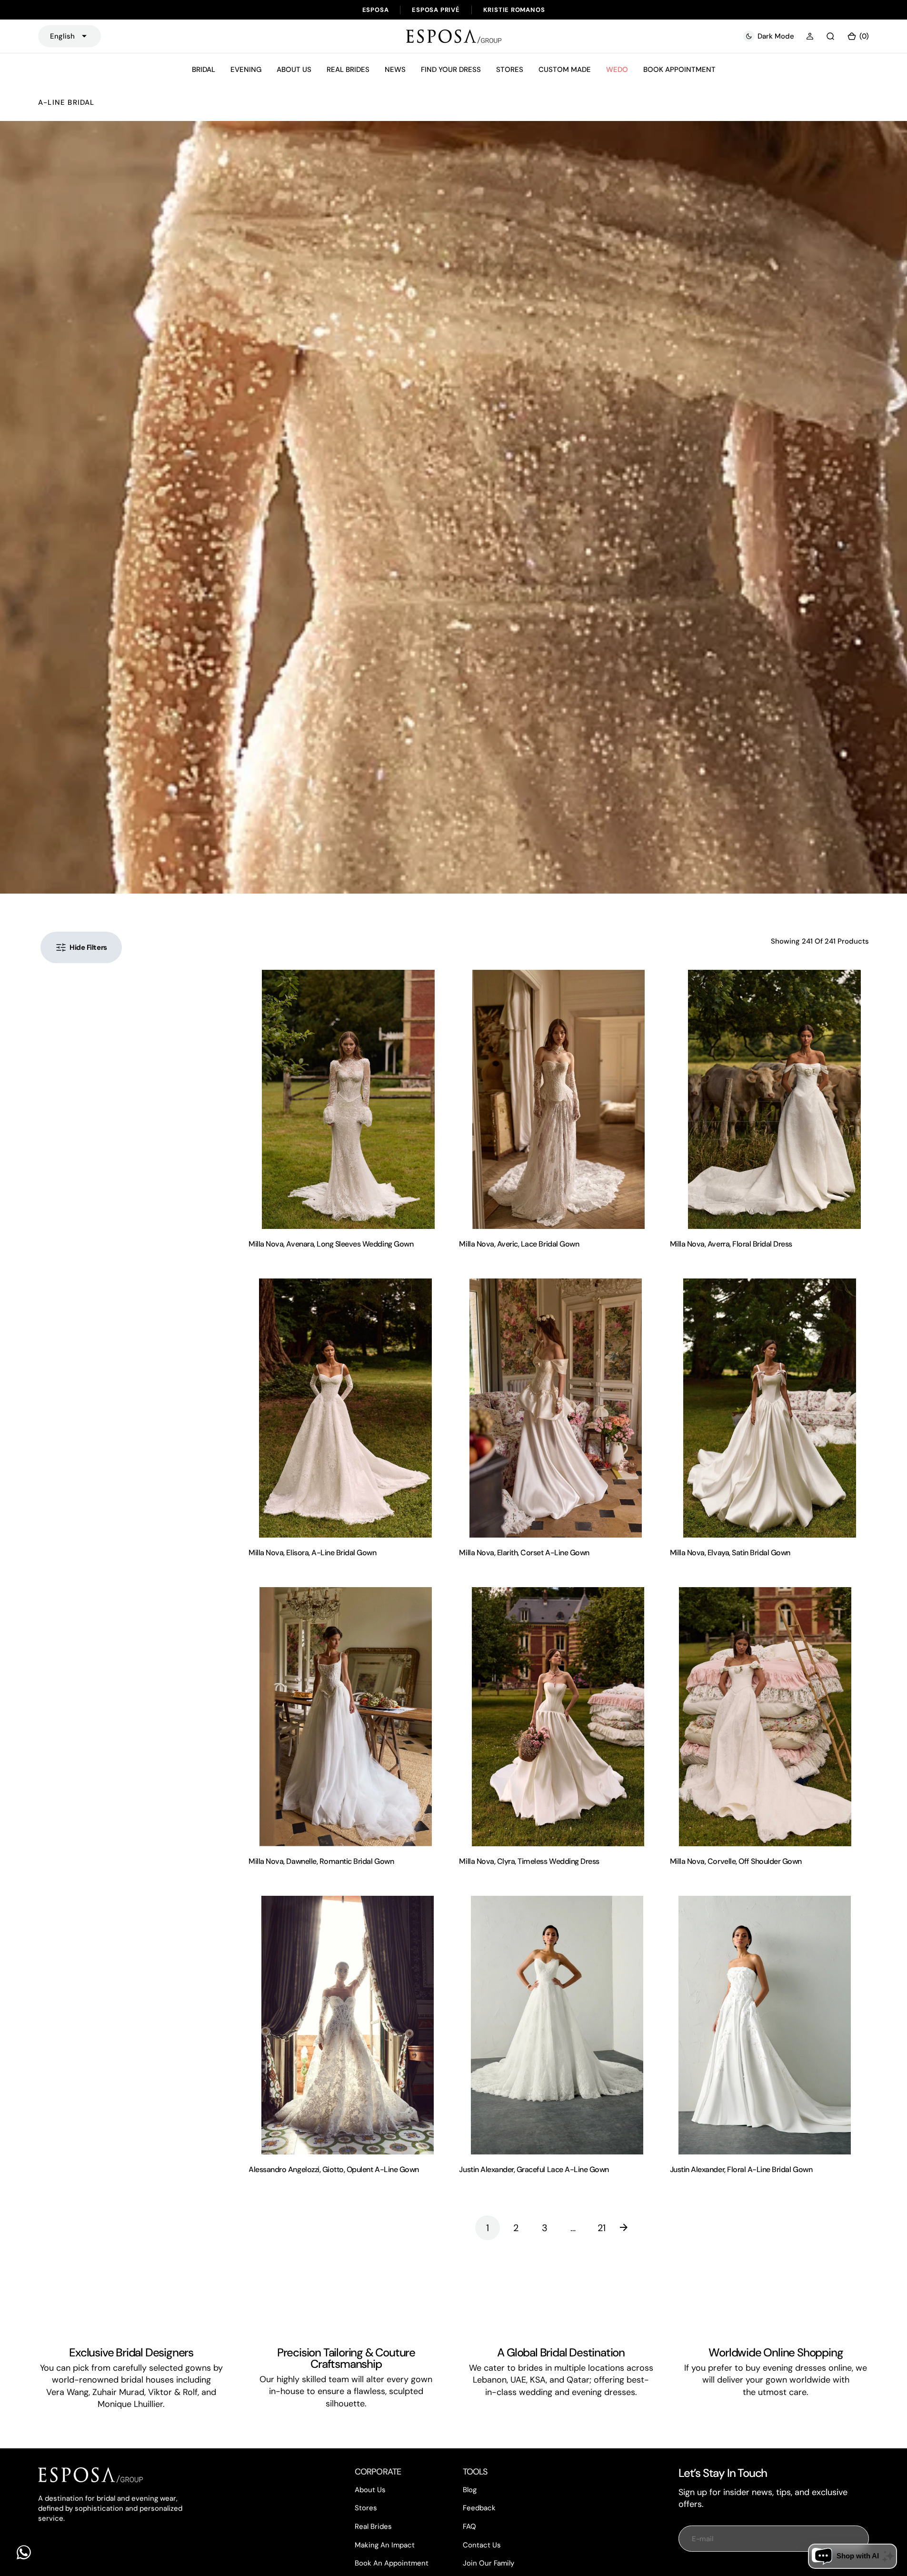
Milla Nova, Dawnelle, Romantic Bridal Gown (321, 1861)
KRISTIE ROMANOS (514, 10)
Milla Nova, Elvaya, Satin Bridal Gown (730, 1553)
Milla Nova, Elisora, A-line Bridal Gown (312, 1553)
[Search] (830, 36)
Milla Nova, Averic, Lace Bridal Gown (519, 1244)
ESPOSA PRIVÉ (436, 10)
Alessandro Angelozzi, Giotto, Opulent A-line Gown (334, 2169)
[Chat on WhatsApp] (24, 2552)
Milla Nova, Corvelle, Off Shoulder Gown (736, 1861)
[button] (810, 36)
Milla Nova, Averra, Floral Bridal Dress (731, 1244)
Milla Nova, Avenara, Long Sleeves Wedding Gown (331, 1244)
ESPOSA (376, 10)
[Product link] (348, 1099)
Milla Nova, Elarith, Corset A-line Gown (524, 1553)
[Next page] (630, 2228)
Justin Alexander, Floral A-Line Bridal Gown (741, 2169)
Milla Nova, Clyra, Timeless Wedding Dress (529, 1861)
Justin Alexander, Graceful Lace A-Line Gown (534, 2169)
